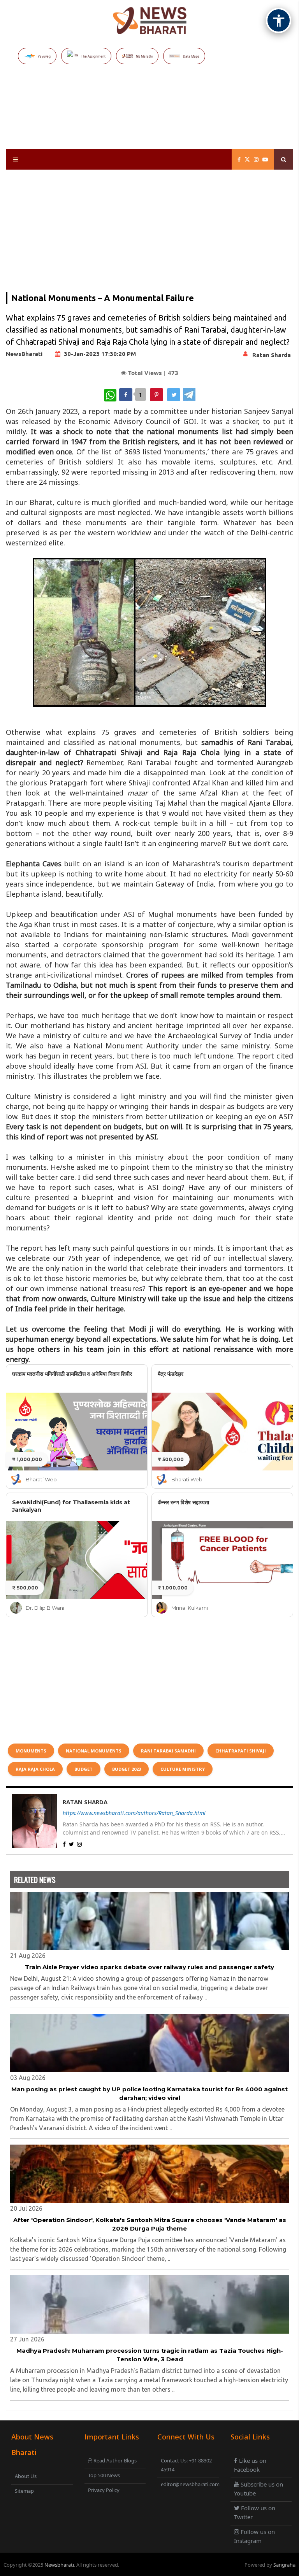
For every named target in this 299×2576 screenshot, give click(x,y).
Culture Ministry (183, 1769)
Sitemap (24, 2491)
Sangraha (284, 2565)
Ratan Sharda (272, 355)
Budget (84, 1769)
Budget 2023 (127, 1769)
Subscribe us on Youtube (259, 2489)
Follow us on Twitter (255, 2512)
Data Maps (191, 56)
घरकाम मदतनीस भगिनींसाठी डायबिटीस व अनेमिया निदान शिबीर (72, 1374)
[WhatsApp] (110, 395)
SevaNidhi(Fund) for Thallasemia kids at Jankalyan (71, 1506)
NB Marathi (144, 56)
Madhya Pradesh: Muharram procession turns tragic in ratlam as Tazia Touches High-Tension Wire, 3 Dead (150, 2355)
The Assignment (93, 56)
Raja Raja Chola (35, 1769)
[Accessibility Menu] (279, 20)
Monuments (31, 1751)
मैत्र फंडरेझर (171, 1374)
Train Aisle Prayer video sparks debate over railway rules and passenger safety (149, 1967)
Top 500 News (104, 2475)
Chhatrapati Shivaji (241, 1751)
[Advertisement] (151, 117)
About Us (26, 2476)
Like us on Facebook (250, 2465)
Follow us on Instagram (254, 2536)
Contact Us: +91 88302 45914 (186, 2465)
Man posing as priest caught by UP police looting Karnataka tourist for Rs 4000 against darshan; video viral (149, 2094)
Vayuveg (44, 56)
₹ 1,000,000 (27, 1459)
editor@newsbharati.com (189, 2484)
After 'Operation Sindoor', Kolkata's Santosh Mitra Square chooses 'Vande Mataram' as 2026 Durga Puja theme (150, 2224)
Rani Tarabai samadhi (168, 1751)
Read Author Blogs (114, 2460)
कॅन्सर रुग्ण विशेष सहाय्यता (183, 1502)
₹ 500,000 (171, 1459)
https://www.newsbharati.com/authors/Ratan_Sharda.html (134, 1813)
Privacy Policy (104, 2490)
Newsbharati (59, 2565)
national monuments (94, 1751)
